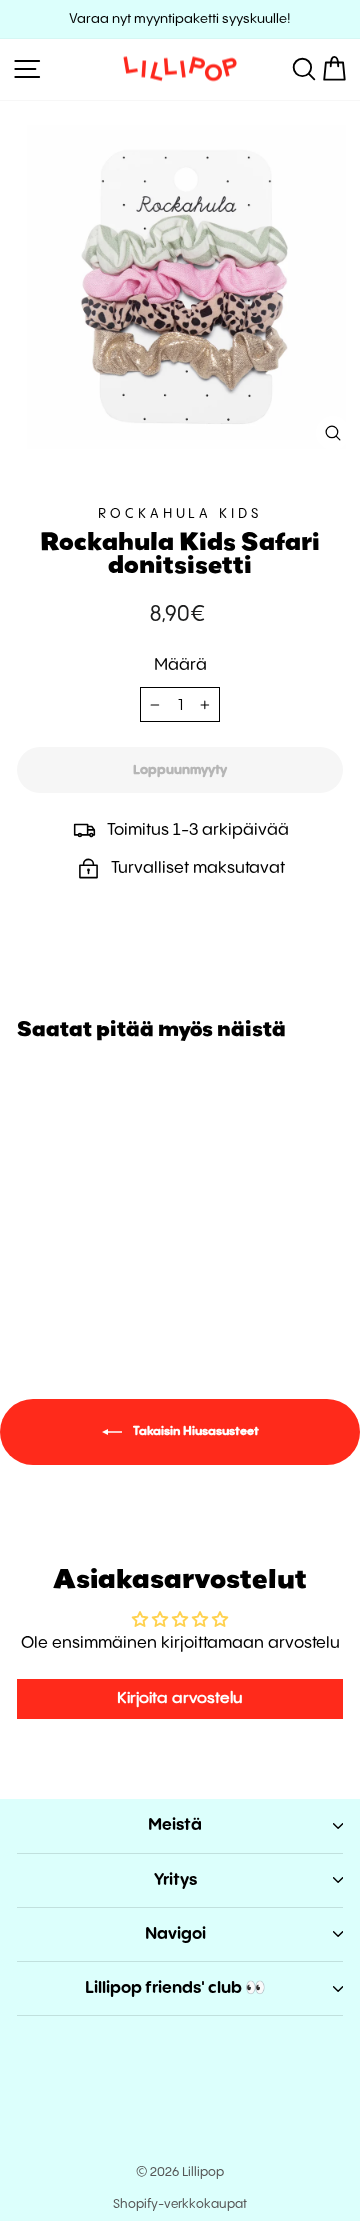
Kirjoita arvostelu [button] (180, 1698)
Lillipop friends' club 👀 (175, 1988)
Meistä (175, 1825)
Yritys (175, 1880)
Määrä (180, 665)
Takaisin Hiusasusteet (194, 1431)
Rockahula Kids (180, 514)
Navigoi (175, 1934)
